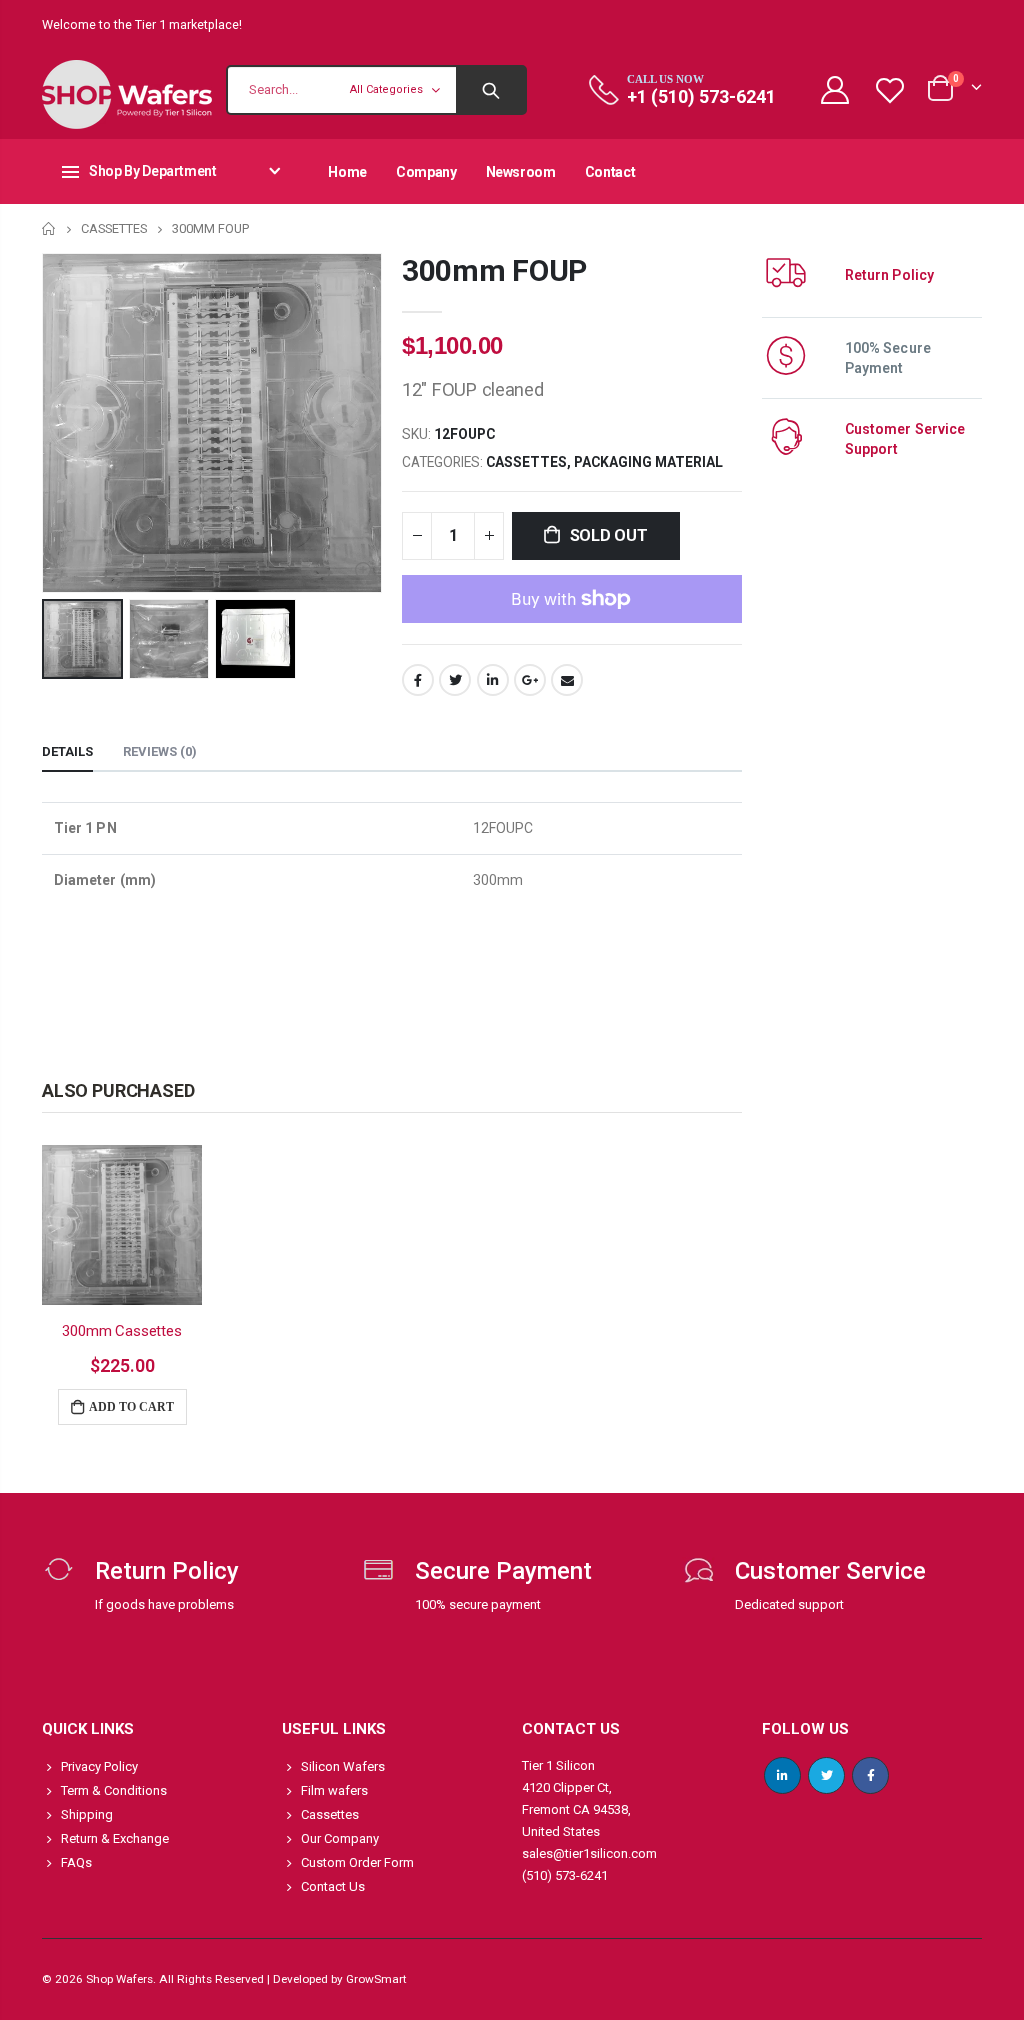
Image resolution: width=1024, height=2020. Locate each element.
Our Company (340, 1838)
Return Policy (889, 275)
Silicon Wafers (343, 1766)
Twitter (455, 680)
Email (567, 680)
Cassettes (114, 228)
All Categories (386, 89)
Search (490, 90)
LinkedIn (493, 680)
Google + (530, 680)
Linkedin (782, 1775)
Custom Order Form (357, 1862)
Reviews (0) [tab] (160, 751)
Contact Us (333, 1886)
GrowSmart (376, 1979)
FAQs (76, 1862)
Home (49, 228)
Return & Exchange (115, 1838)
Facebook (418, 680)
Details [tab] (67, 751)
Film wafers (334, 1790)
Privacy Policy (99, 1766)
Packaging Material (648, 462)
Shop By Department (153, 171)
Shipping (87, 1814)
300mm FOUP (494, 270)
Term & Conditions (114, 1790)
